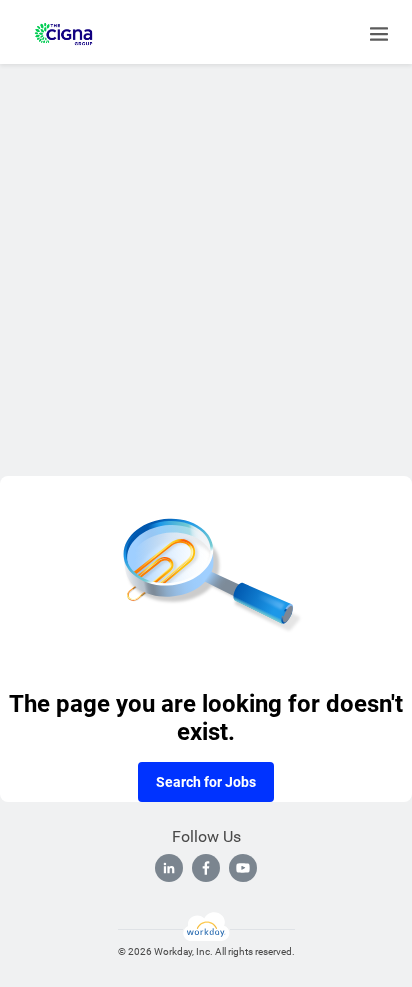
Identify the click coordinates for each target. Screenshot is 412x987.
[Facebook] (206, 868)
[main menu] (379, 34)
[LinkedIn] (169, 868)
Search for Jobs (206, 782)
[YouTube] (243, 868)
